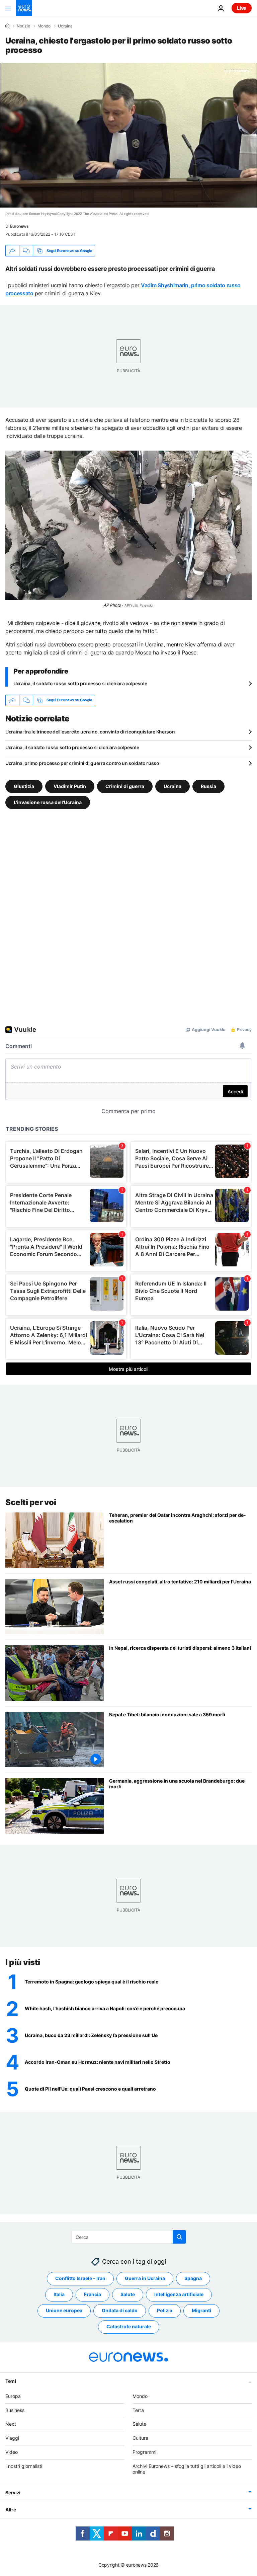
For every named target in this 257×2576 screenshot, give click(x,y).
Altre (11, 2510)
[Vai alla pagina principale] (24, 8)
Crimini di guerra (125, 786)
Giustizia (24, 786)
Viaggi (12, 2438)
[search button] (179, 2237)
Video (12, 2452)
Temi (11, 2381)
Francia (93, 2294)
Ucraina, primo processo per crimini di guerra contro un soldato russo (82, 763)
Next (11, 2424)
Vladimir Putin (70, 786)
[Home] (7, 26)
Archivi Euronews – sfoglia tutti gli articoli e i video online (187, 2469)
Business (15, 2410)
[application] (128, 135)
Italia (59, 2294)
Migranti (201, 2310)
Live (242, 8)
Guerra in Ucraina (145, 2278)
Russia (208, 786)
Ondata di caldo (120, 2310)
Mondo (44, 26)
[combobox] (129, 2237)
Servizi (13, 2492)
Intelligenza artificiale (179, 2294)
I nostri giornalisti (24, 2466)
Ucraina (65, 26)
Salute (128, 2294)
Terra (138, 2410)
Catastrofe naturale (129, 2326)
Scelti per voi (31, 1502)
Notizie (23, 26)
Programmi (144, 2452)
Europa (13, 2396)
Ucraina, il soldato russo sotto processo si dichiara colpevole (80, 683)
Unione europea (64, 2310)
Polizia (165, 2310)
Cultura (140, 2438)
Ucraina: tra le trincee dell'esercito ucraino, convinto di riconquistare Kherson (90, 732)
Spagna (193, 2278)
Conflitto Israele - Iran (80, 2278)
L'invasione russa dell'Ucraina (48, 802)
